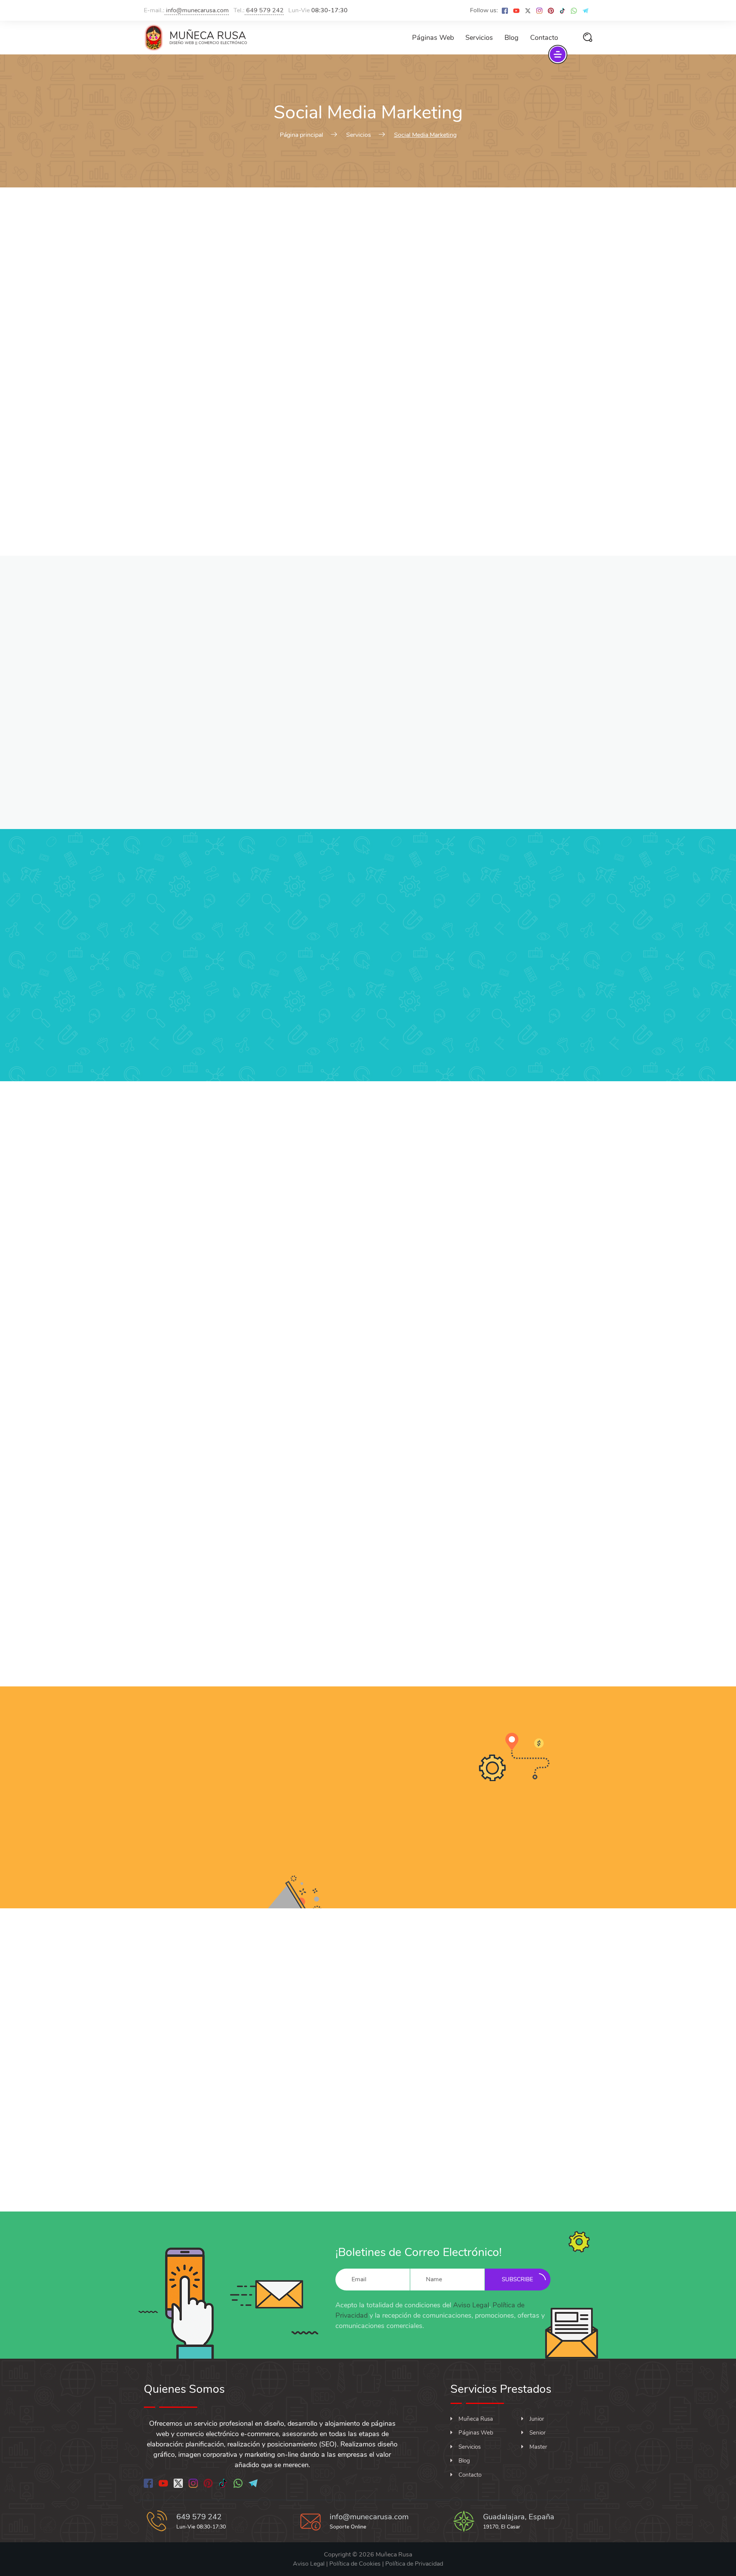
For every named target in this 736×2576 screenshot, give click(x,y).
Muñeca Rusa (476, 2419)
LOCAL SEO (256, 1233)
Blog (512, 38)
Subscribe (517, 2279)
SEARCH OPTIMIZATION (218, 1352)
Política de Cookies (355, 2564)
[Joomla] (360, 1604)
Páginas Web (433, 38)
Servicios (479, 38)
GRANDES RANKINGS (517, 954)
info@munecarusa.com (197, 10)
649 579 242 (264, 10)
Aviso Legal (471, 2305)
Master (538, 2447)
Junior (537, 2419)
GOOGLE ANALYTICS (480, 1481)
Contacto (544, 38)
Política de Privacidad (414, 2564)
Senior (537, 2433)
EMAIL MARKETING (480, 1233)
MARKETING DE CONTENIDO (218, 954)
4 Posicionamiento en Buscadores (413, 1819)
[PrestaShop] (378, 1604)
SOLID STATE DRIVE (256, 1481)
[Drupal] (394, 1604)
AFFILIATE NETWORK (517, 1352)
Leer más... (254, 1273)
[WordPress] (343, 1604)
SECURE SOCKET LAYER (368, 1352)
